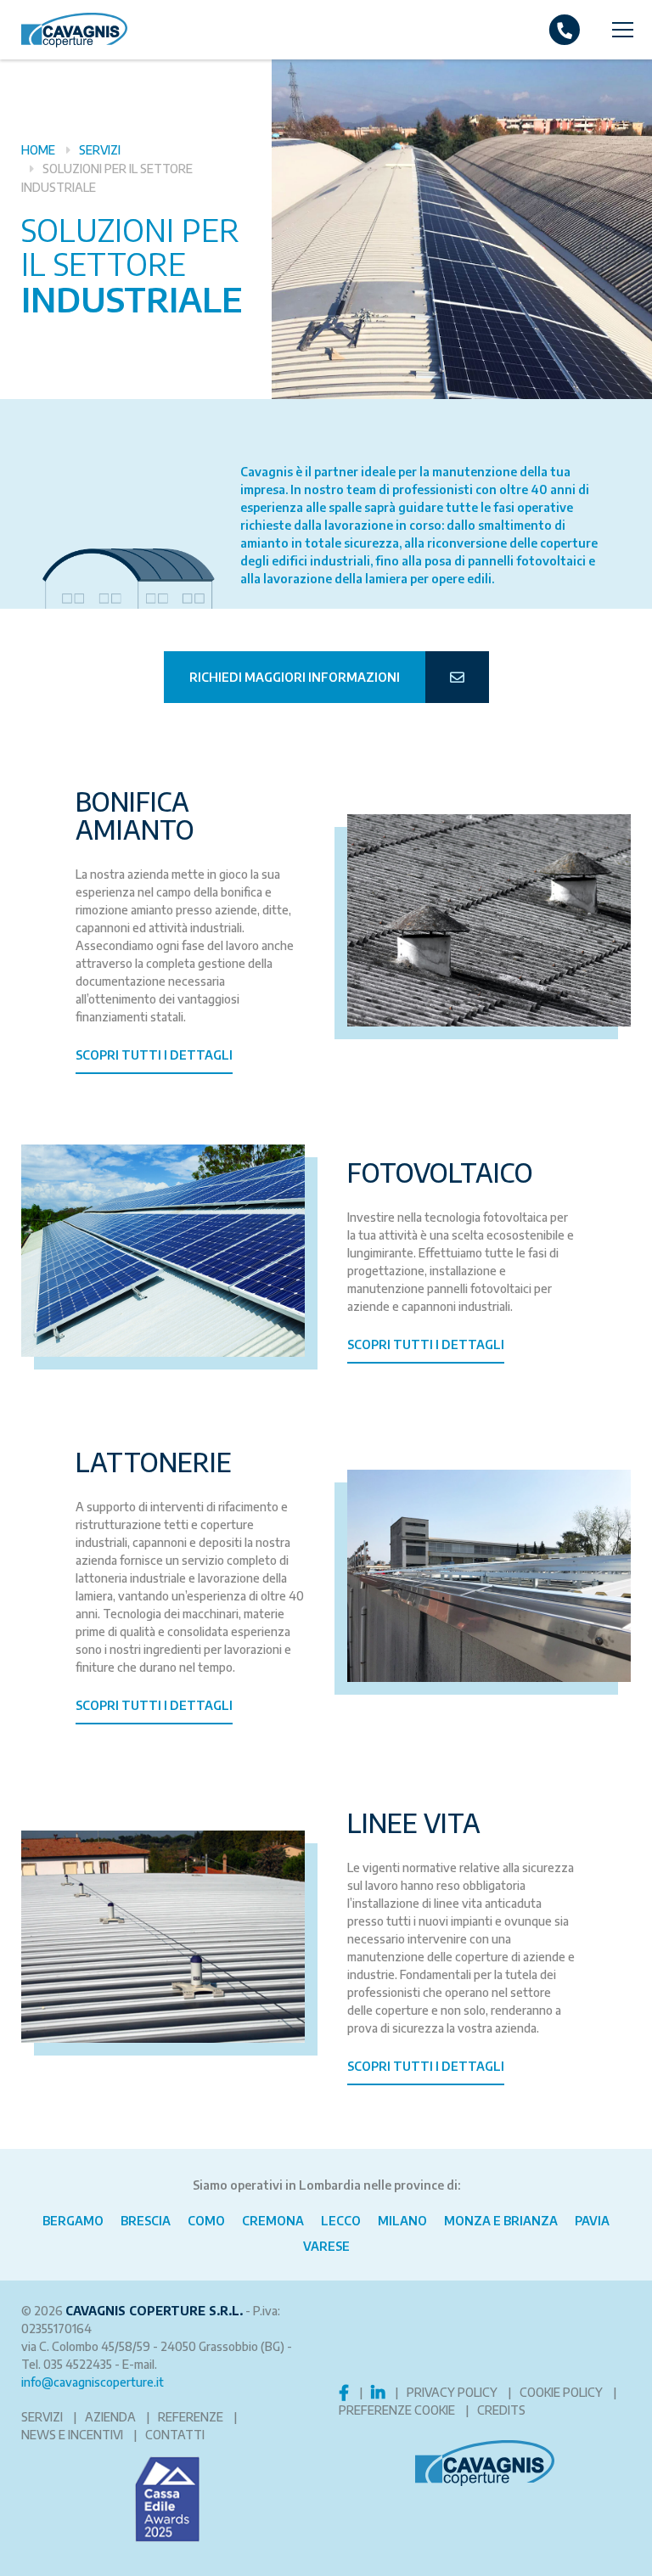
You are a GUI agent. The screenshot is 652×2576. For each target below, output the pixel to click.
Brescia (146, 2221)
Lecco (341, 2221)
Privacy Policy (452, 2392)
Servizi (100, 150)
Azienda (110, 2417)
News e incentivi (72, 2435)
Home (38, 150)
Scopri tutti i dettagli (154, 1055)
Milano (402, 2221)
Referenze (191, 2417)
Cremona (273, 2221)
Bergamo (73, 2221)
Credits (501, 2410)
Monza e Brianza (501, 2221)
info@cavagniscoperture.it (93, 2382)
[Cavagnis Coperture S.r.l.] (64, 30)
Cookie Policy (561, 2392)
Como (206, 2221)
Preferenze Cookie (397, 2410)
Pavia (592, 2221)
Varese (326, 2246)
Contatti (175, 2435)
